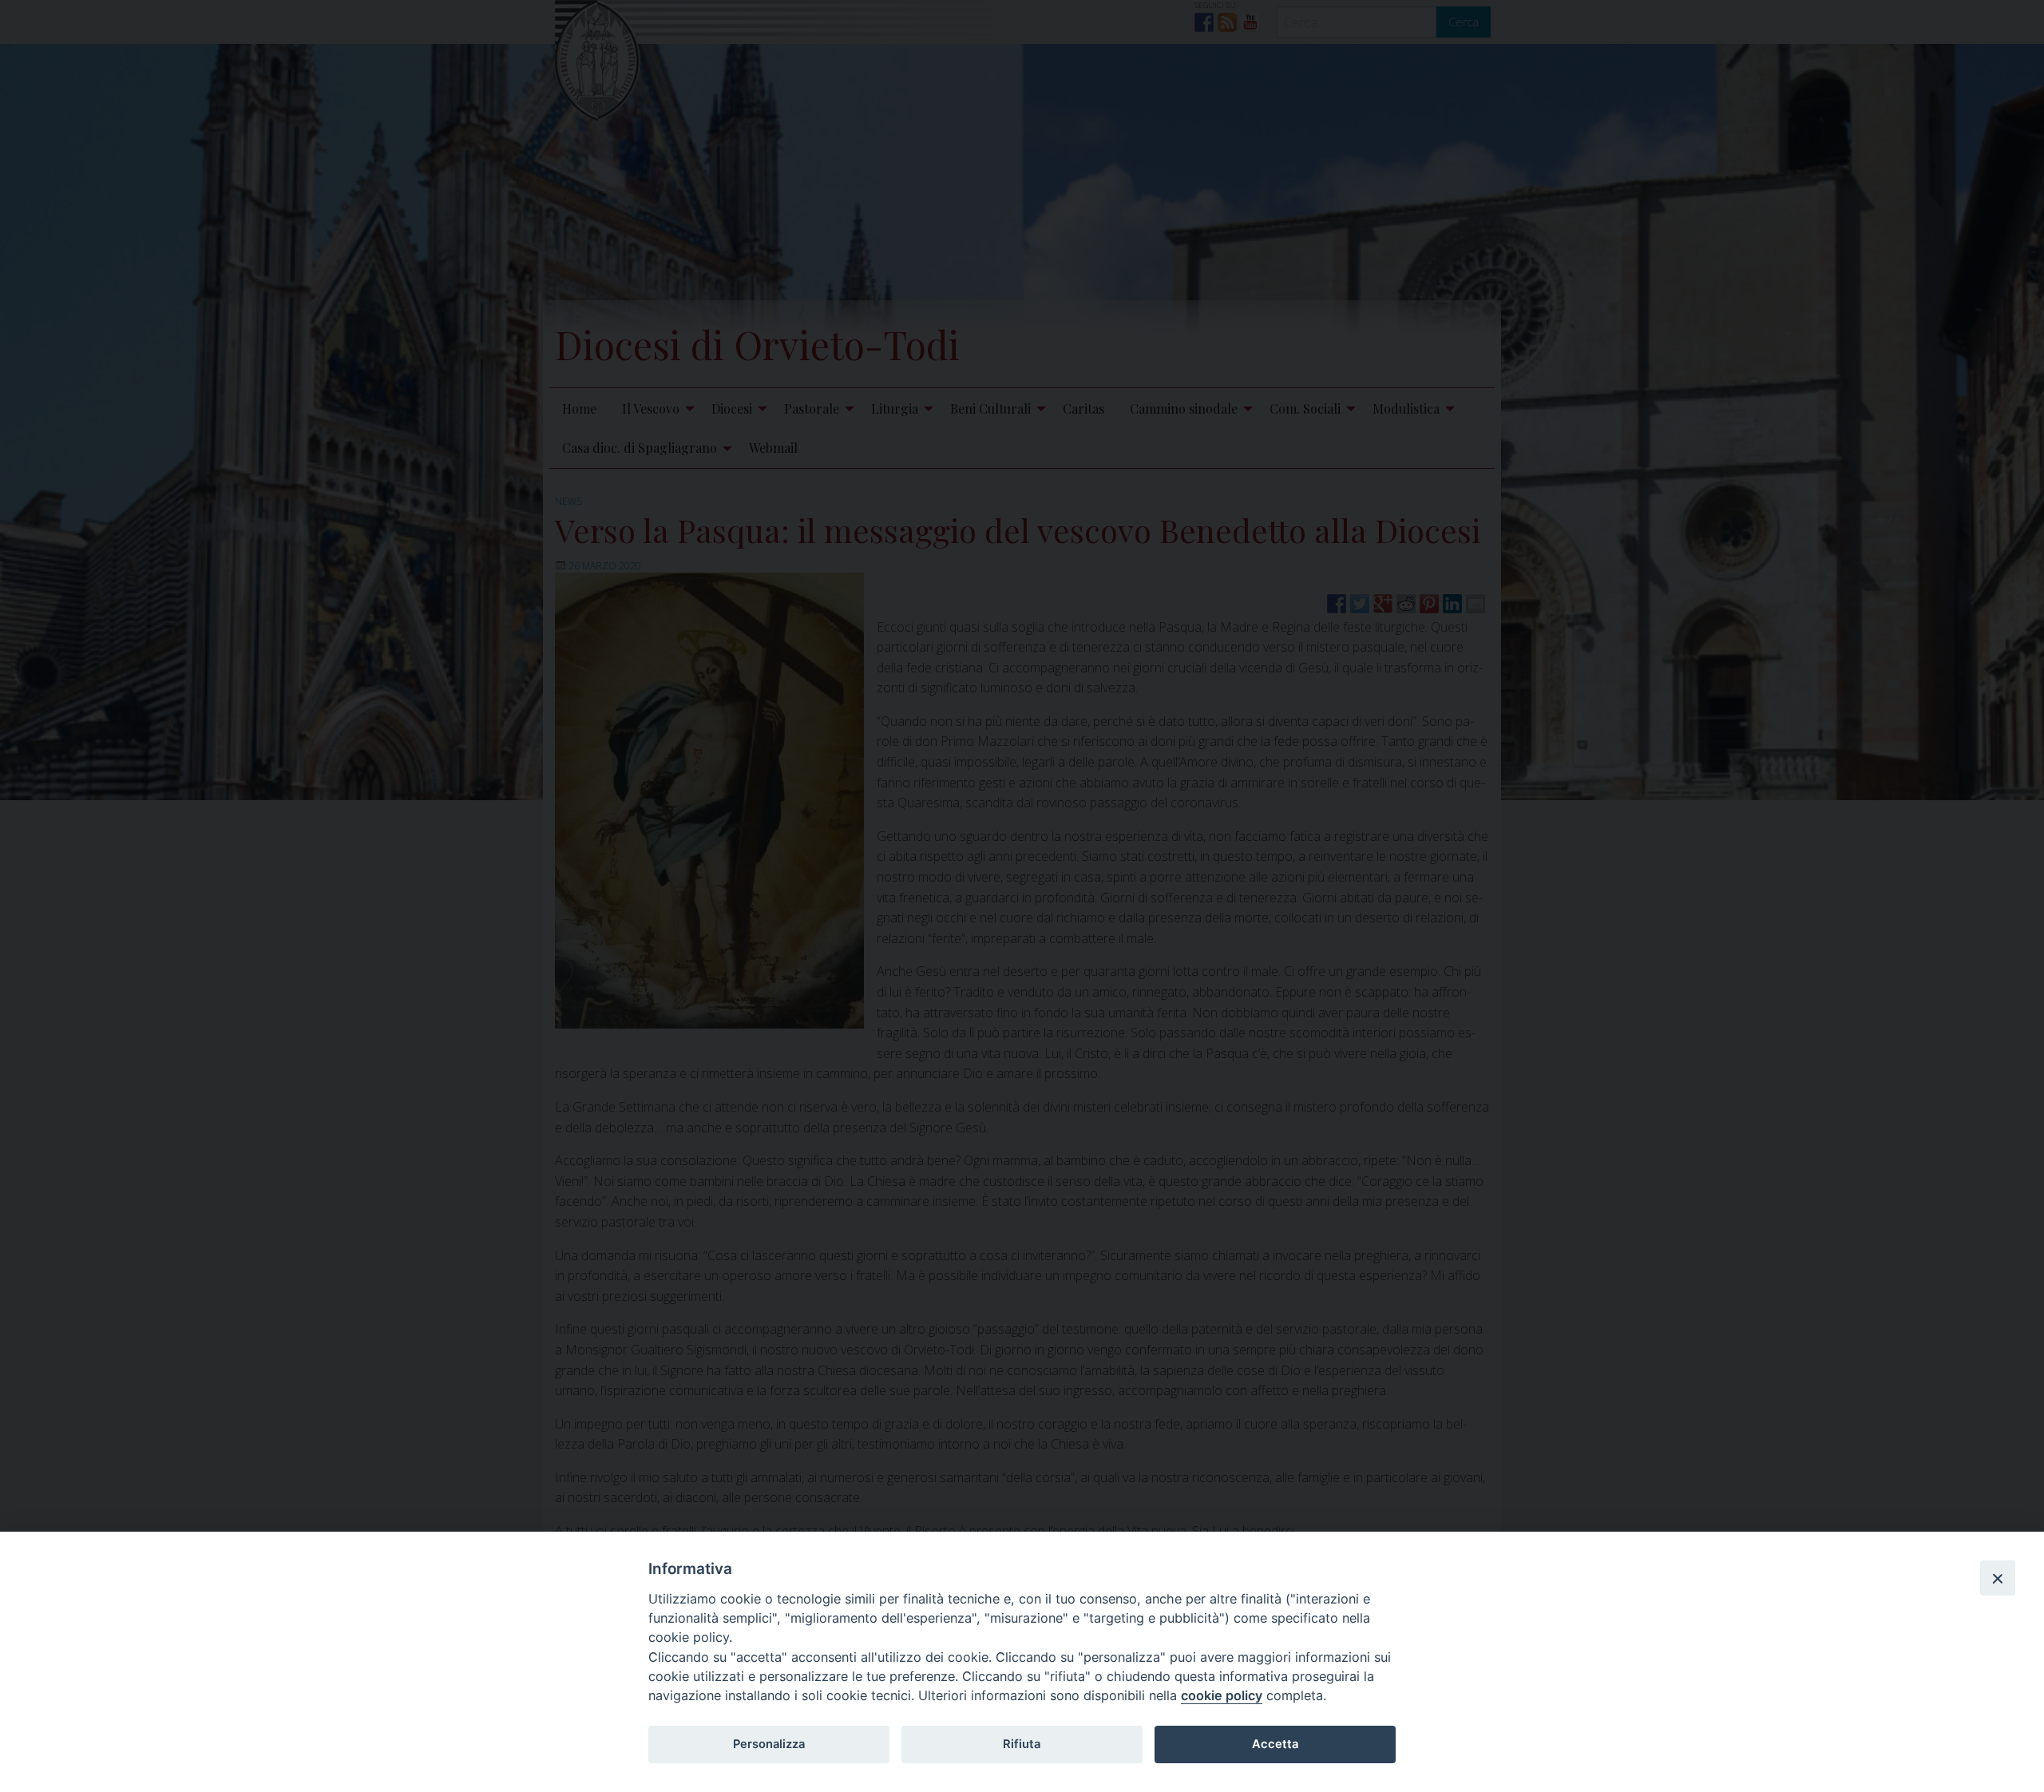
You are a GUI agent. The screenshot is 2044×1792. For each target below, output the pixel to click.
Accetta (1275, 1744)
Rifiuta (1022, 1744)
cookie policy (1222, 1695)
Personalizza (769, 1744)
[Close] (1998, 1578)
